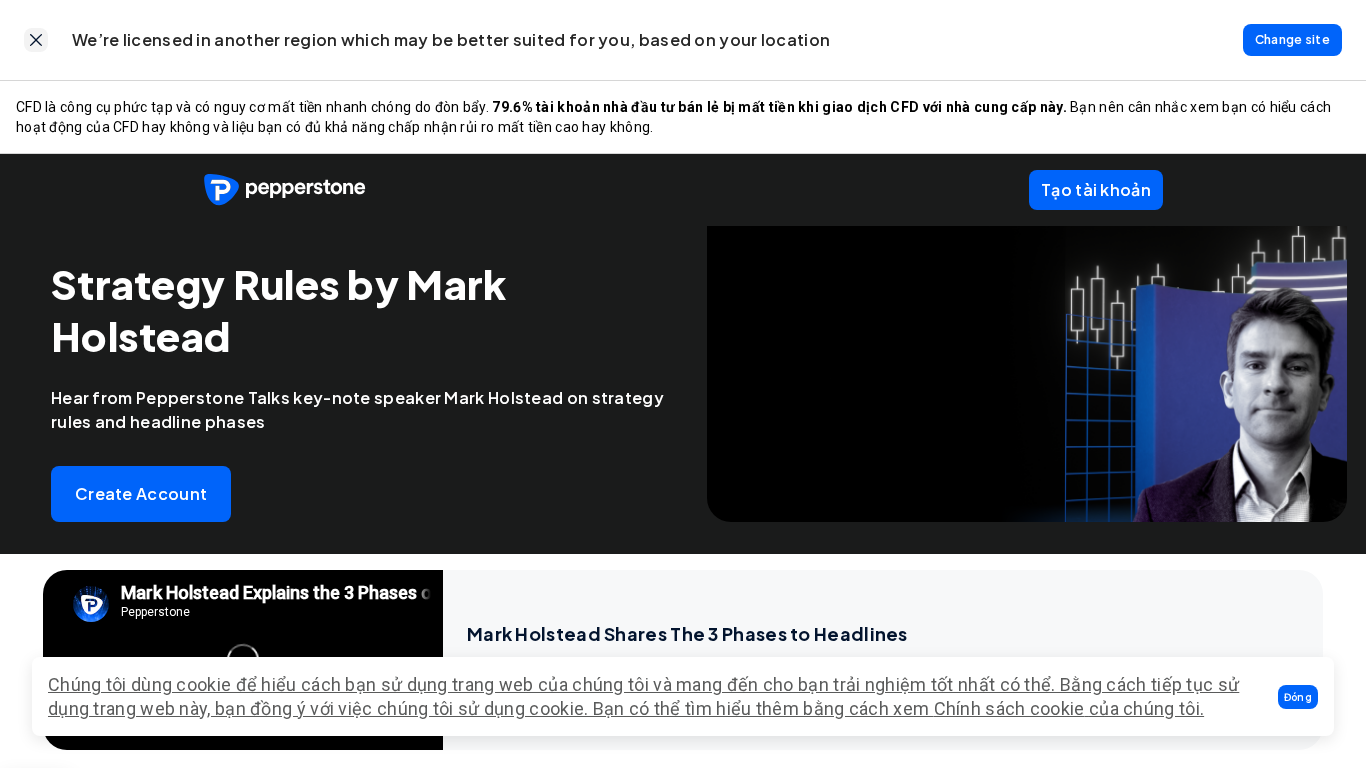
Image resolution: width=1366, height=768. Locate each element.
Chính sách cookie (1009, 708)
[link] (36, 40)
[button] (1298, 697)
